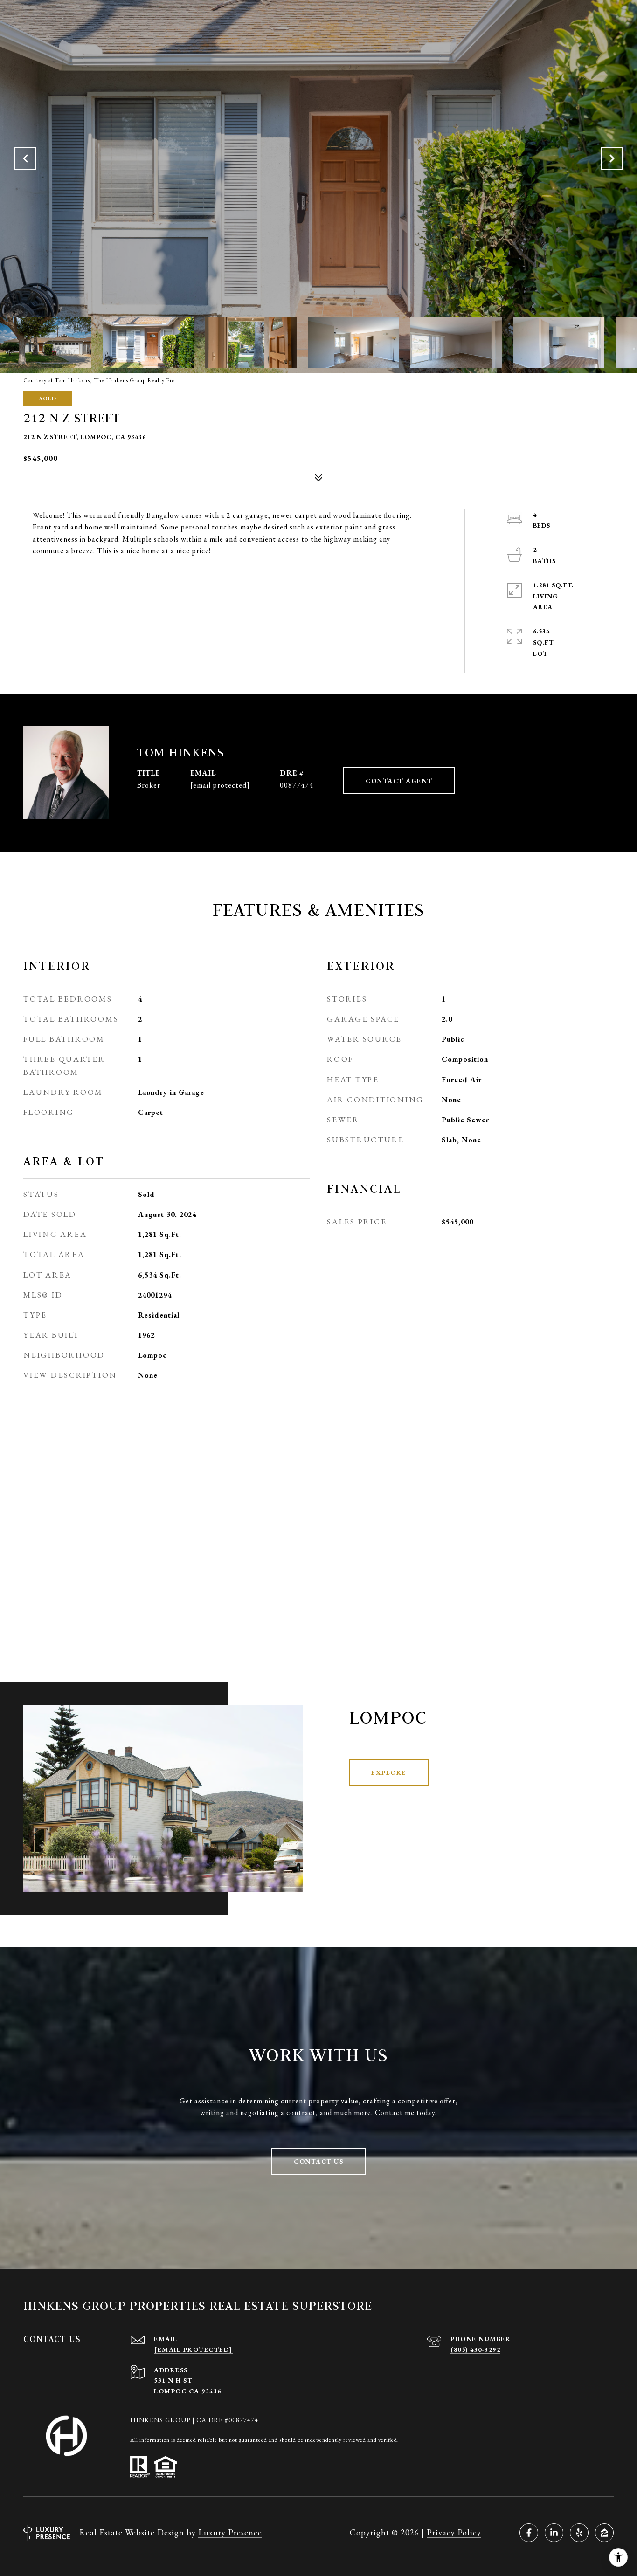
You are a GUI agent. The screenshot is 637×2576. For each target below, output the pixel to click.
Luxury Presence (230, 2532)
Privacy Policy (454, 2532)
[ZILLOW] (604, 2533)
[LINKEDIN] (554, 2533)
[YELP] (579, 2533)
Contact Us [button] (318, 2161)
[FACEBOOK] (529, 2533)
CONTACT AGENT (399, 781)
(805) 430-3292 (475, 2349)
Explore (389, 1772)
